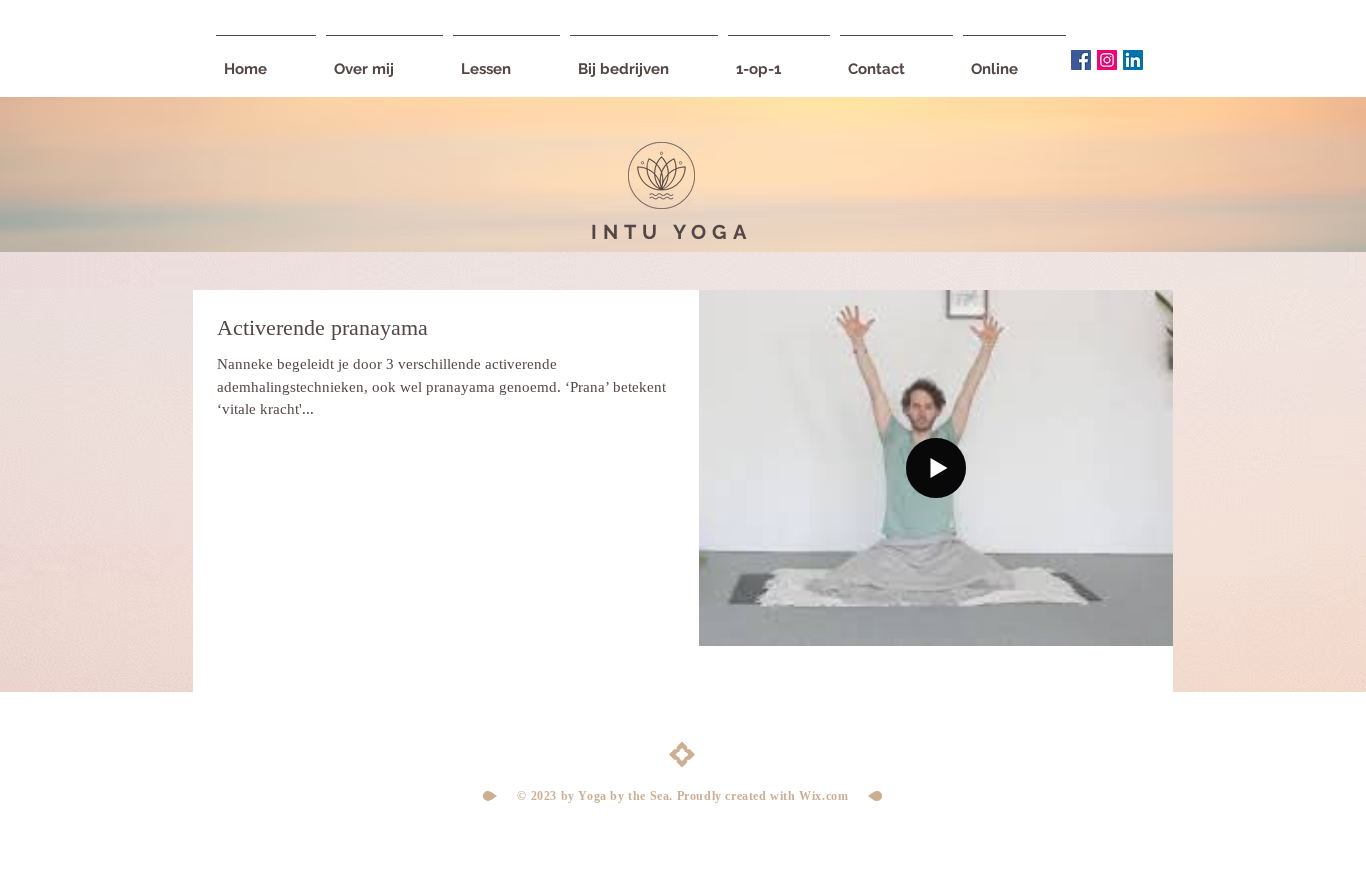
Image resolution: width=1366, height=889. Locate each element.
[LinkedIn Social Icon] (1133, 60)
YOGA (712, 232)
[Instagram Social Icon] (1107, 60)
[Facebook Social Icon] (1081, 60)
